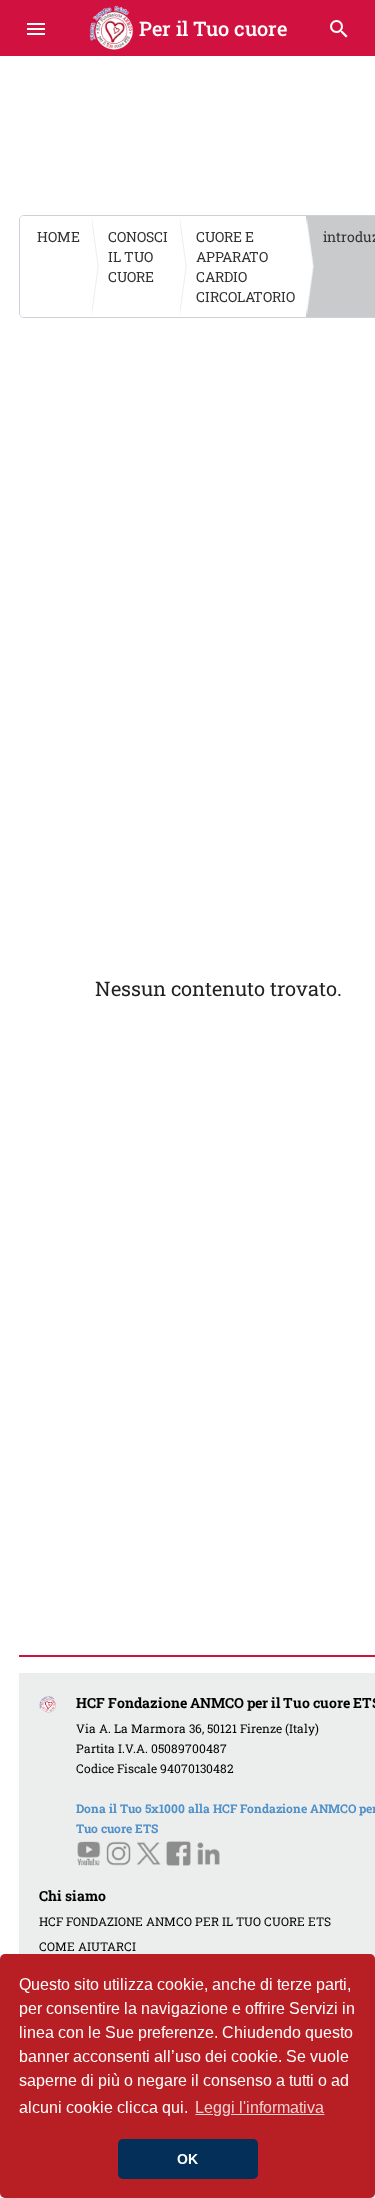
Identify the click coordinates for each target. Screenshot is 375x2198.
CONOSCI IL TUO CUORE (138, 256)
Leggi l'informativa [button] (259, 2107)
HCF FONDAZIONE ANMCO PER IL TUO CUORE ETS (185, 1921)
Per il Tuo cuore (187, 28)
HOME (58, 236)
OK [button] (187, 2159)
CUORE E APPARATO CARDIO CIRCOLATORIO (245, 266)
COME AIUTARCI (87, 1946)
